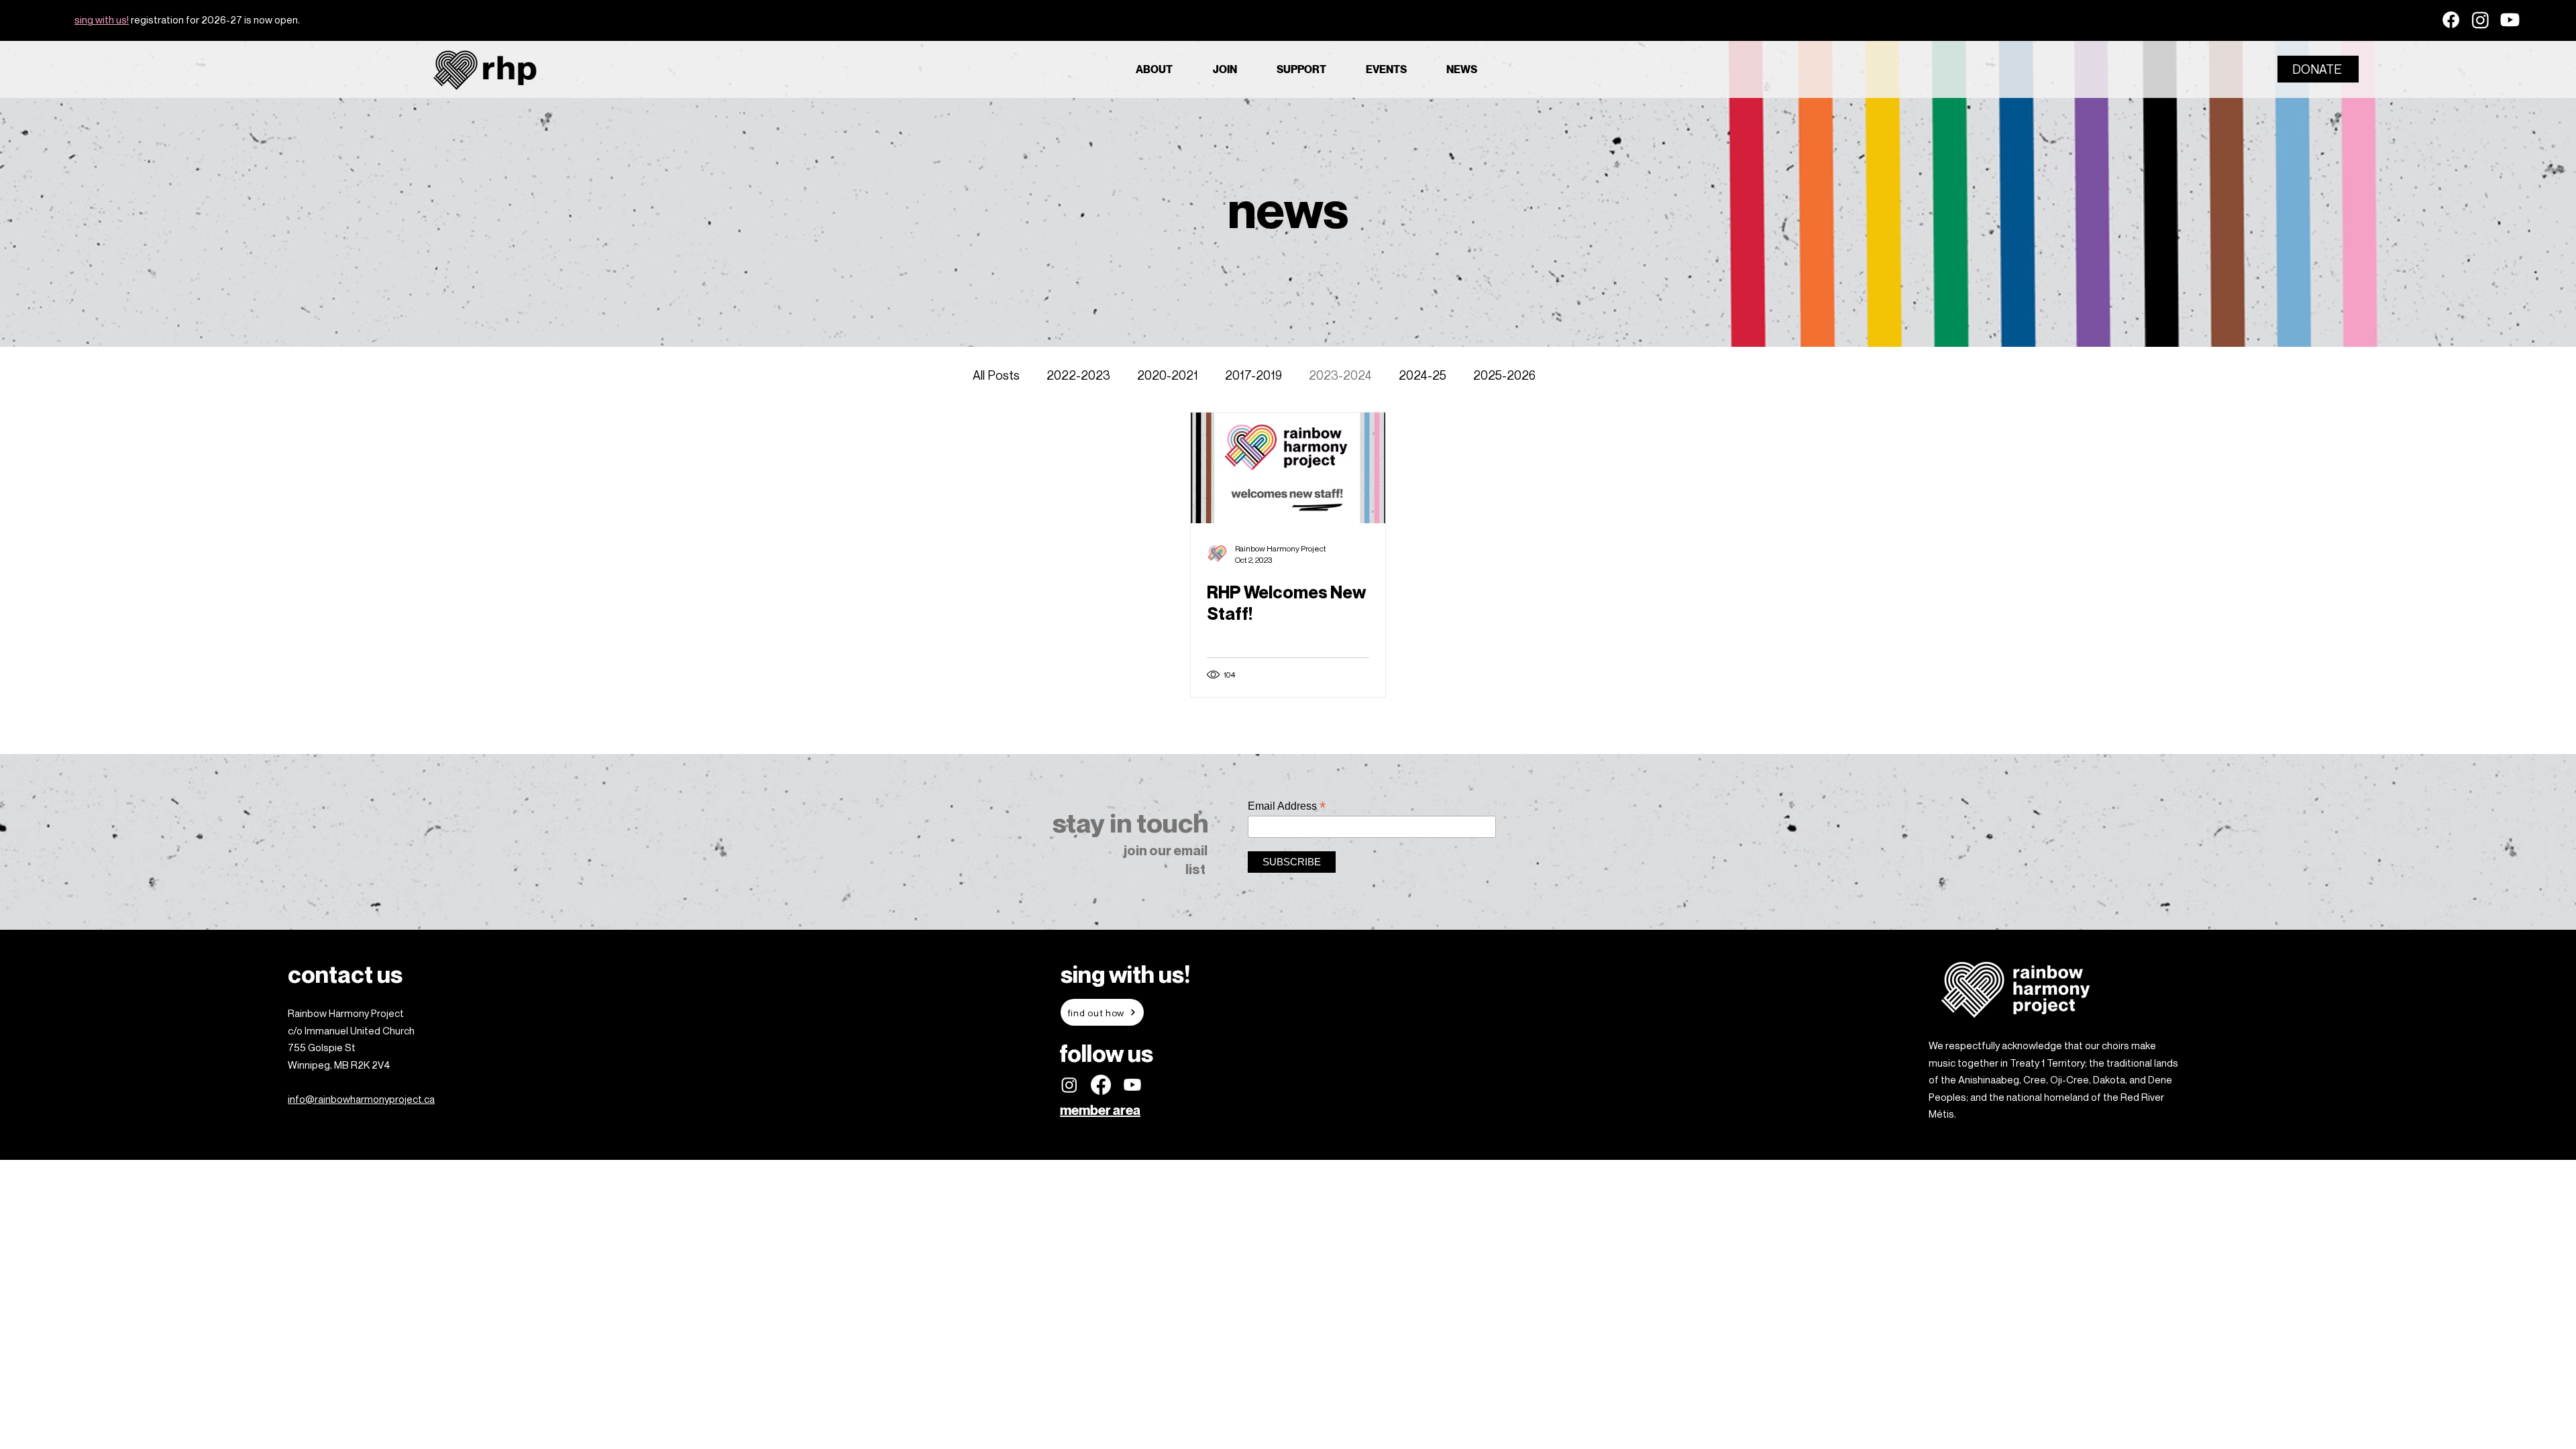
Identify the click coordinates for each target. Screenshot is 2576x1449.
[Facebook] (2451, 20)
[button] (1164, 69)
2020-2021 (1168, 375)
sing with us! (102, 19)
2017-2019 (1253, 375)
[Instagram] (2480, 20)
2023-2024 (1340, 375)
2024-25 (1423, 375)
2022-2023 (1078, 375)
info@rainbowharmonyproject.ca (361, 1099)
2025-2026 (1504, 375)
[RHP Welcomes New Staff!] (1288, 468)
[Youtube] (2510, 20)
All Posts (996, 375)
